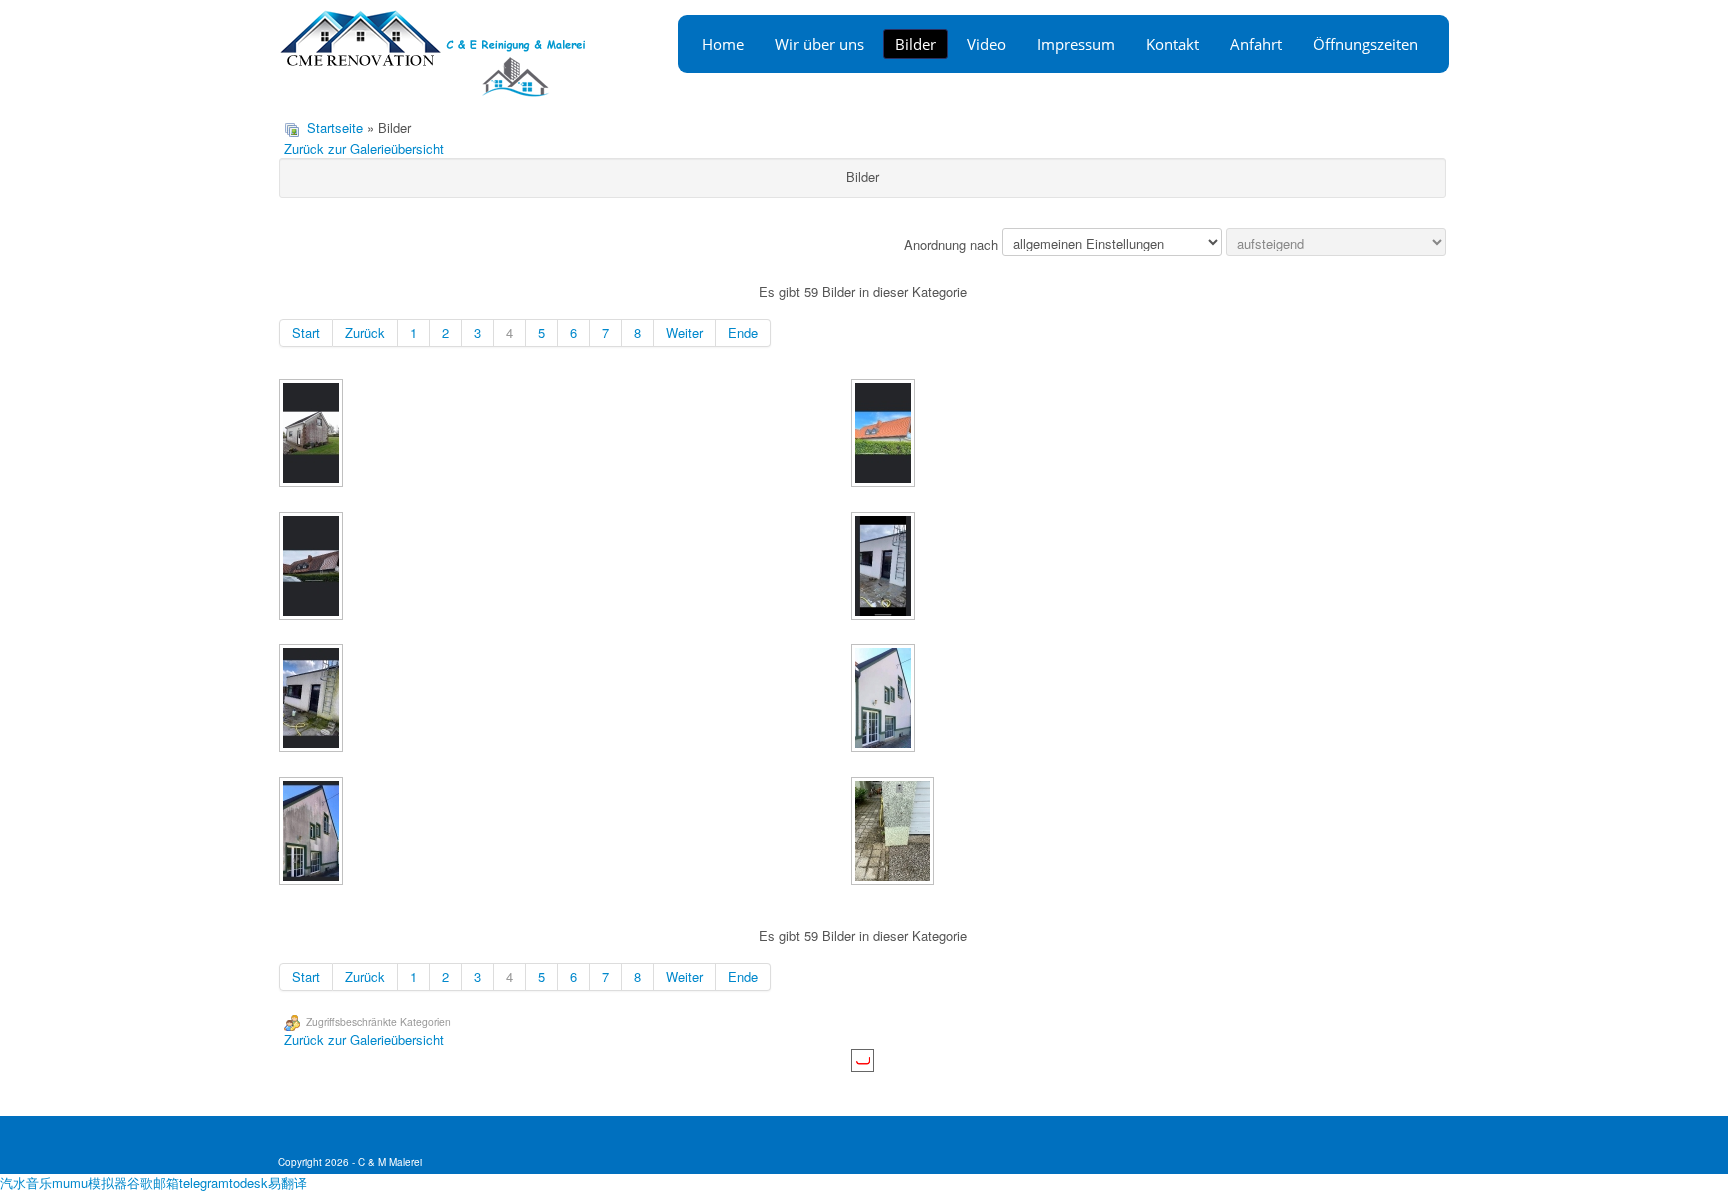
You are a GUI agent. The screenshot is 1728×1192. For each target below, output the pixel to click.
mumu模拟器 (89, 1182)
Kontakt (1172, 44)
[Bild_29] (313, 700)
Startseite (335, 127)
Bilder (915, 44)
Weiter (684, 332)
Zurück (365, 332)
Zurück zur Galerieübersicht (364, 148)
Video (986, 44)
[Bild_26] (885, 435)
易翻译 (287, 1182)
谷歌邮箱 (153, 1182)
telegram (204, 1182)
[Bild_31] (313, 833)
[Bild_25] (313, 435)
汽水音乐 (26, 1182)
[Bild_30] (885, 700)
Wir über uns (819, 44)
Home (723, 44)
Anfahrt (1256, 44)
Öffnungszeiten (1365, 44)
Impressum (1076, 44)
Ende (743, 332)
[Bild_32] (894, 833)
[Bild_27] (313, 568)
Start (306, 332)
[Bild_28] (885, 568)
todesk (248, 1182)
